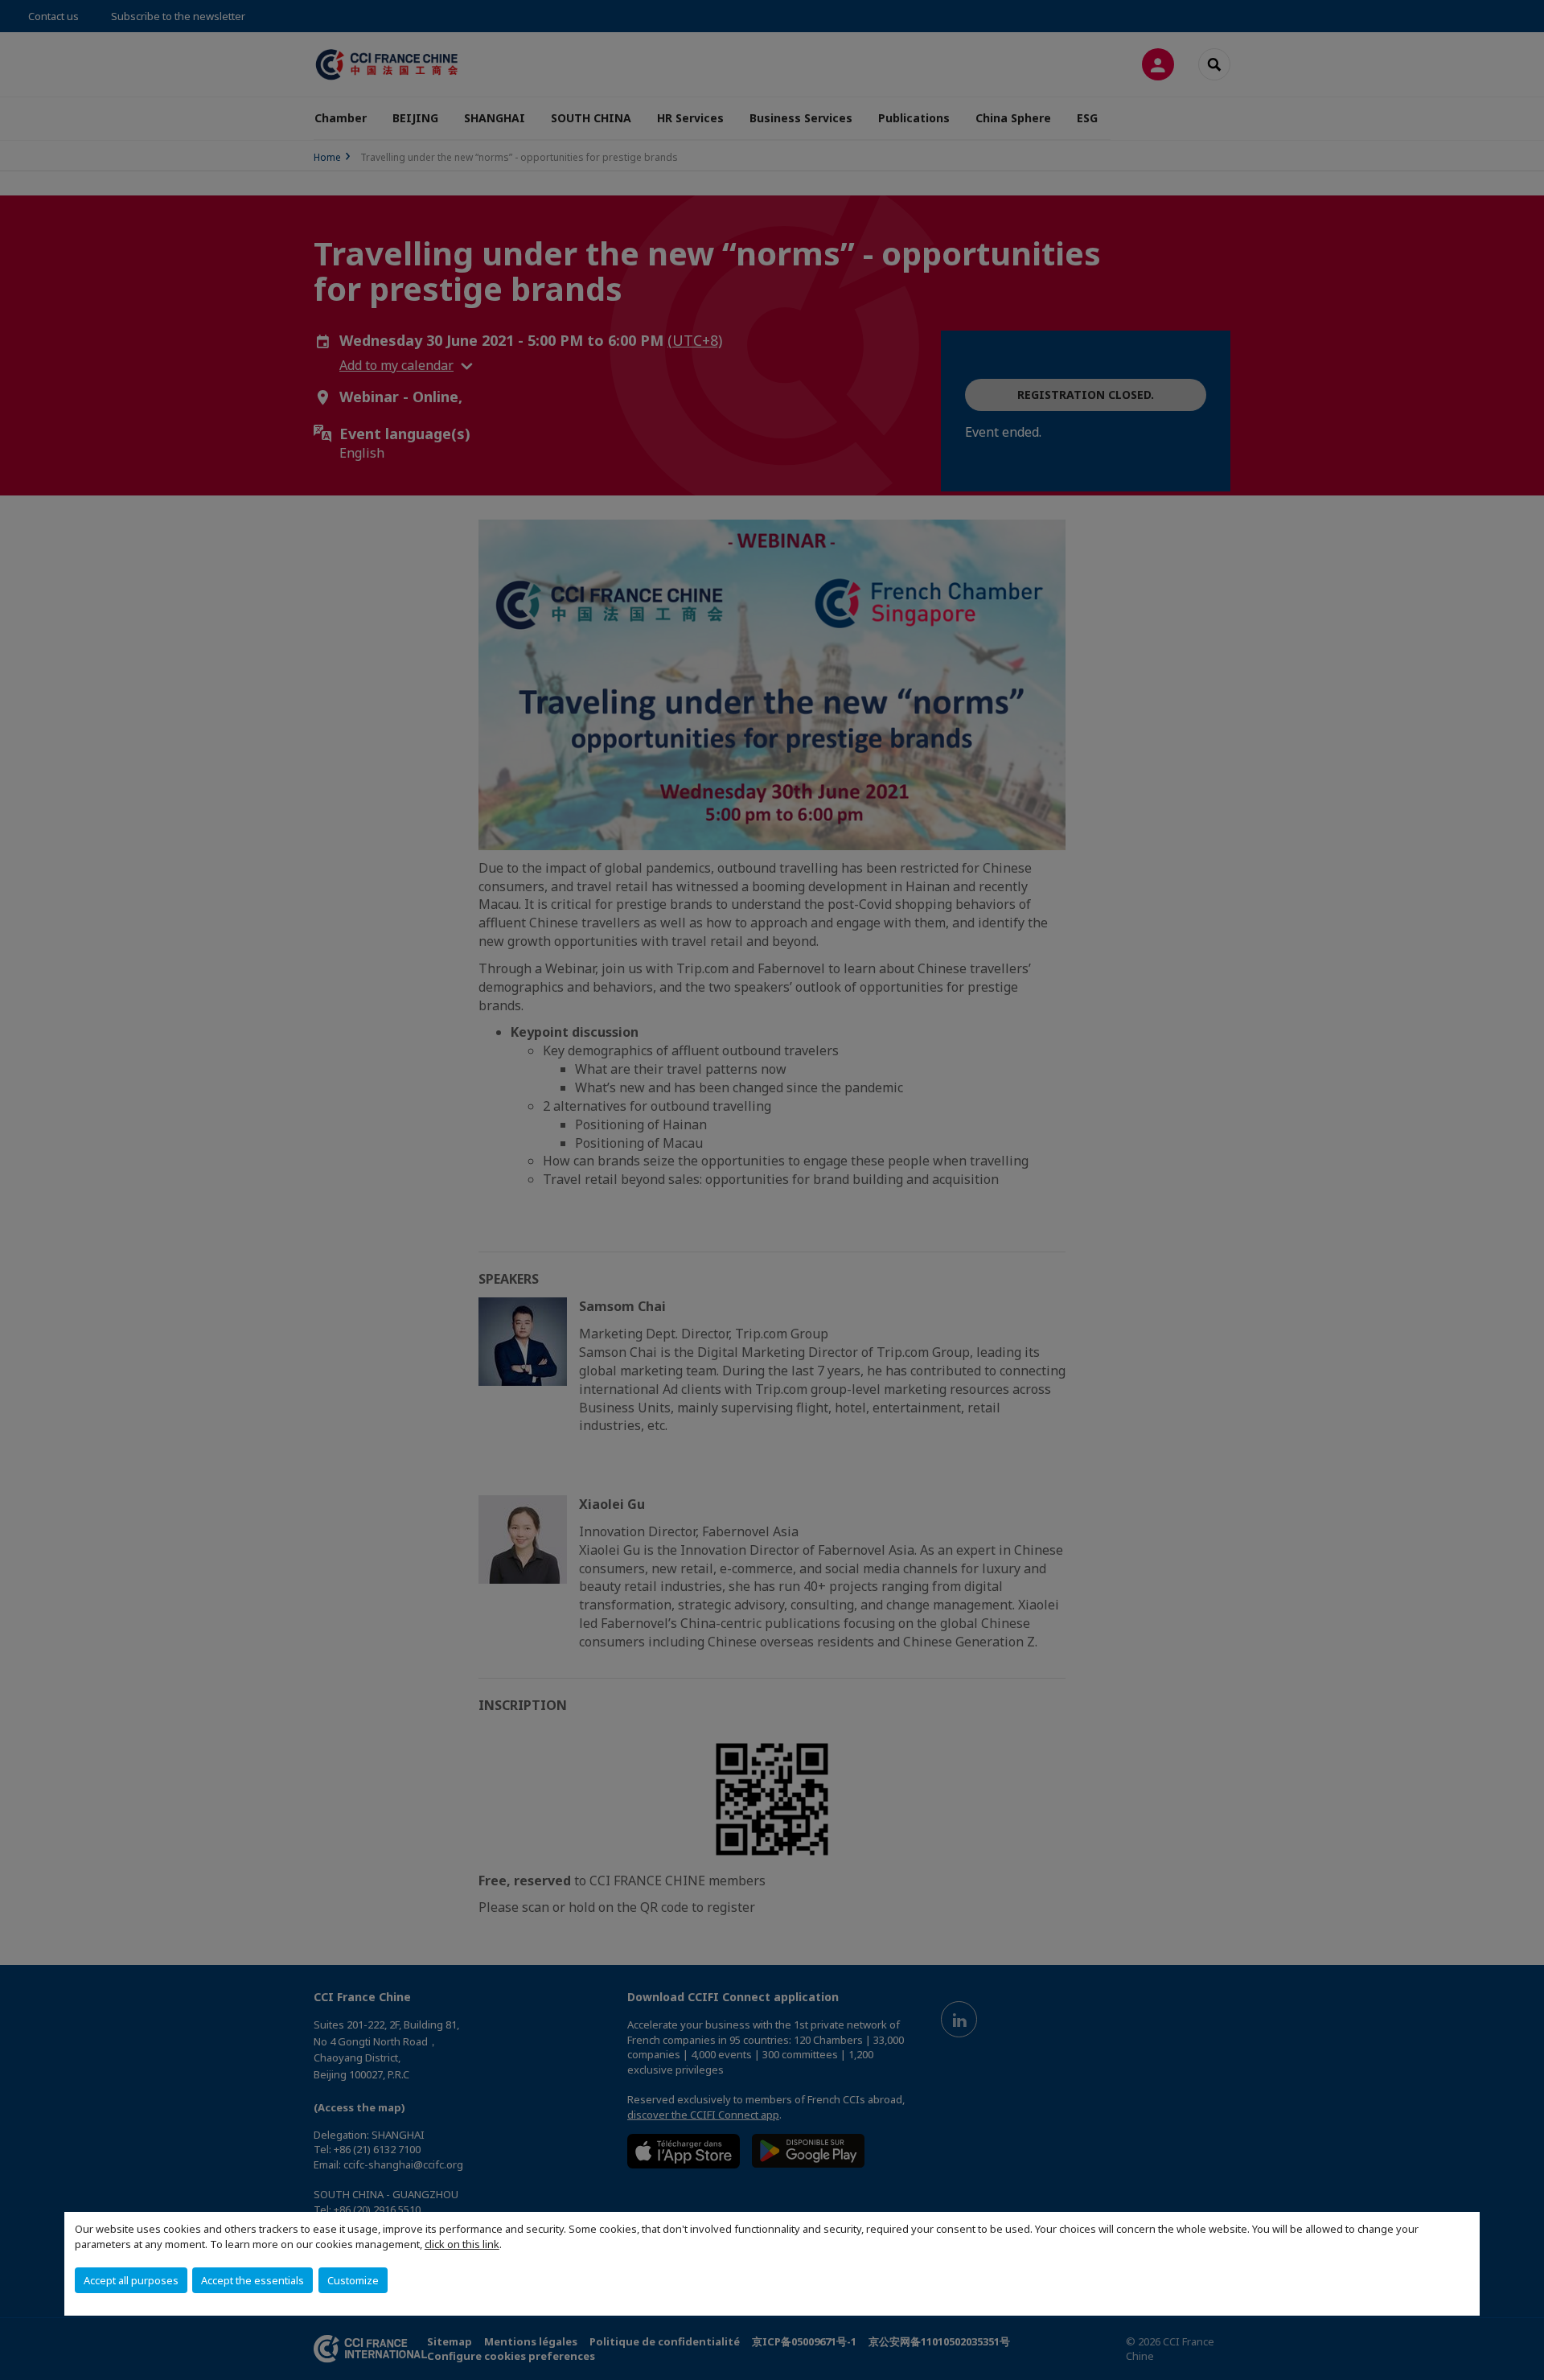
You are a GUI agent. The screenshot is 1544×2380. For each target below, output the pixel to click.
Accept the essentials (253, 2280)
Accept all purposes (131, 2280)
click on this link (462, 2244)
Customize (353, 2280)
